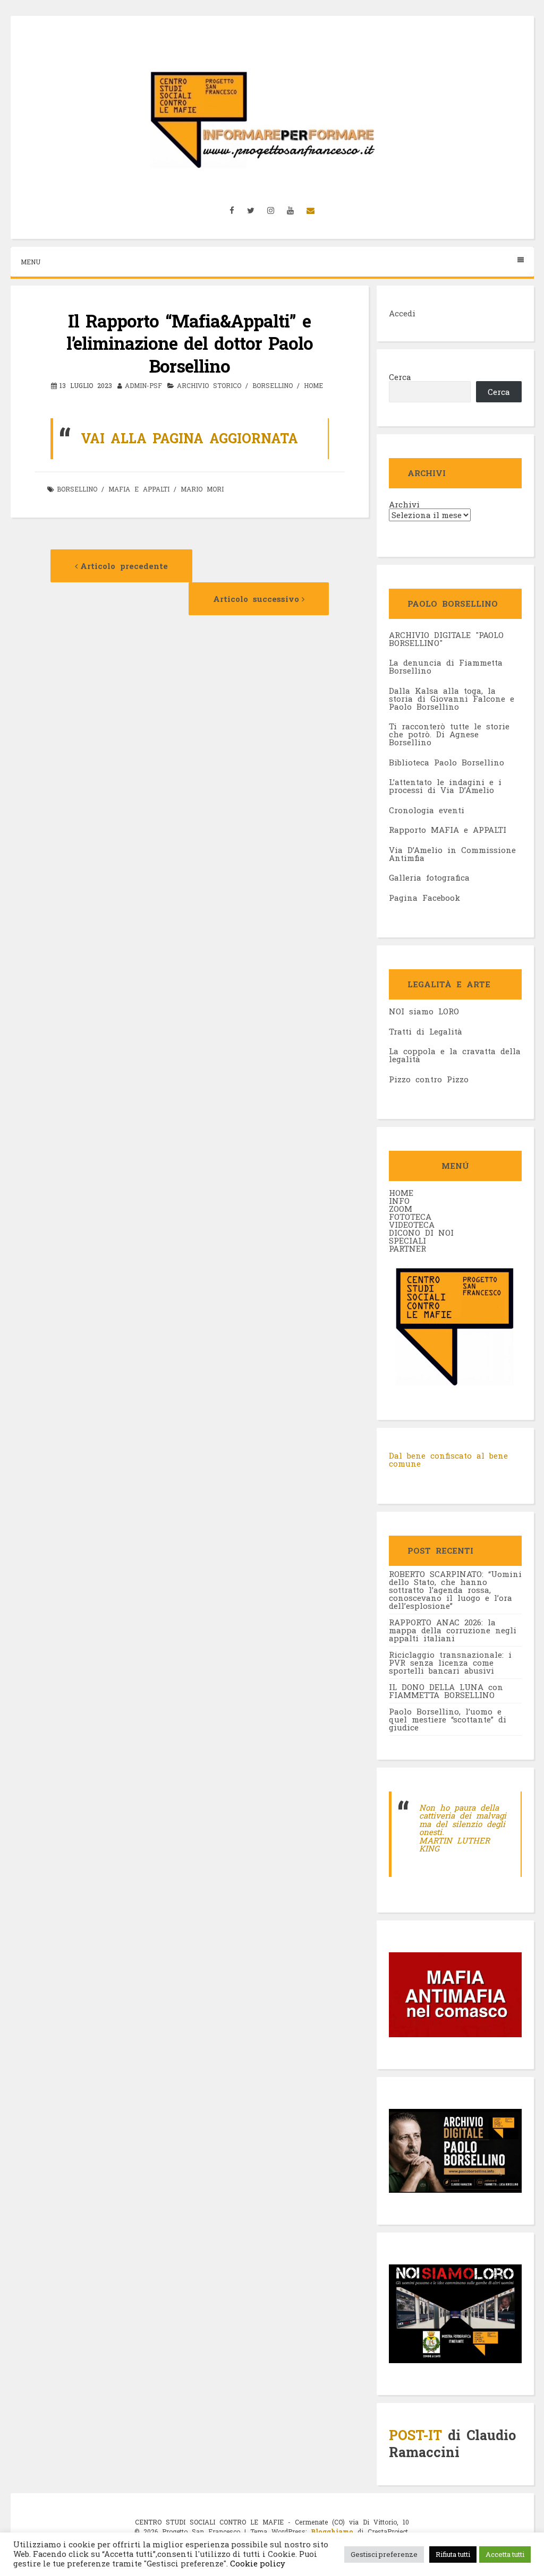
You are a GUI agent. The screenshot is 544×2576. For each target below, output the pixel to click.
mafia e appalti (139, 489)
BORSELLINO (273, 385)
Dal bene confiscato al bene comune (448, 1460)
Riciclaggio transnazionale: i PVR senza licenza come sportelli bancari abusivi (450, 1662)
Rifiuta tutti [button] (453, 2554)
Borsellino (77, 489)
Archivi (404, 505)
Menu (31, 262)
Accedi (402, 313)
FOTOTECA (410, 1217)
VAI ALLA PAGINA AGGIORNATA (192, 438)
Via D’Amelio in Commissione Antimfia (452, 854)
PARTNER (407, 1248)
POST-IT (415, 2435)
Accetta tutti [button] (505, 2554)
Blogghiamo (332, 2531)
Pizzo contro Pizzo (429, 1079)
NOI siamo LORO (424, 1011)
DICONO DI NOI (421, 1233)
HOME (401, 1193)
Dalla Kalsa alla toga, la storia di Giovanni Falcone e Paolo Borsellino (452, 699)
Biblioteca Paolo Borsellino (447, 762)
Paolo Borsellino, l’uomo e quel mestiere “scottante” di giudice (448, 1719)
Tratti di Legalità (426, 1031)
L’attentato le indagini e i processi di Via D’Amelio (445, 786)
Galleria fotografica (429, 877)
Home (313, 385)
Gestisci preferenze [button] (384, 2554)
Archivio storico (209, 385)
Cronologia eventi (427, 810)
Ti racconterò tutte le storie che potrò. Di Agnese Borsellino (449, 734)
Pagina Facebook (424, 898)
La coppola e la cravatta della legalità (455, 1055)
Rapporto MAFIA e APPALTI (448, 830)
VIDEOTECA (412, 1225)
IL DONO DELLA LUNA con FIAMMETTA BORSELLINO (446, 1691)
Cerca (400, 377)
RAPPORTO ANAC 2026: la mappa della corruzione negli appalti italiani (453, 1630)
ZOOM (401, 1209)
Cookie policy (257, 2564)
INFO (399, 1201)
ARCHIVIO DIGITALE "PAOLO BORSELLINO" (446, 639)
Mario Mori (202, 489)
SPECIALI (407, 1240)
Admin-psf (143, 385)
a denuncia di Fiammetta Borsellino (446, 666)
